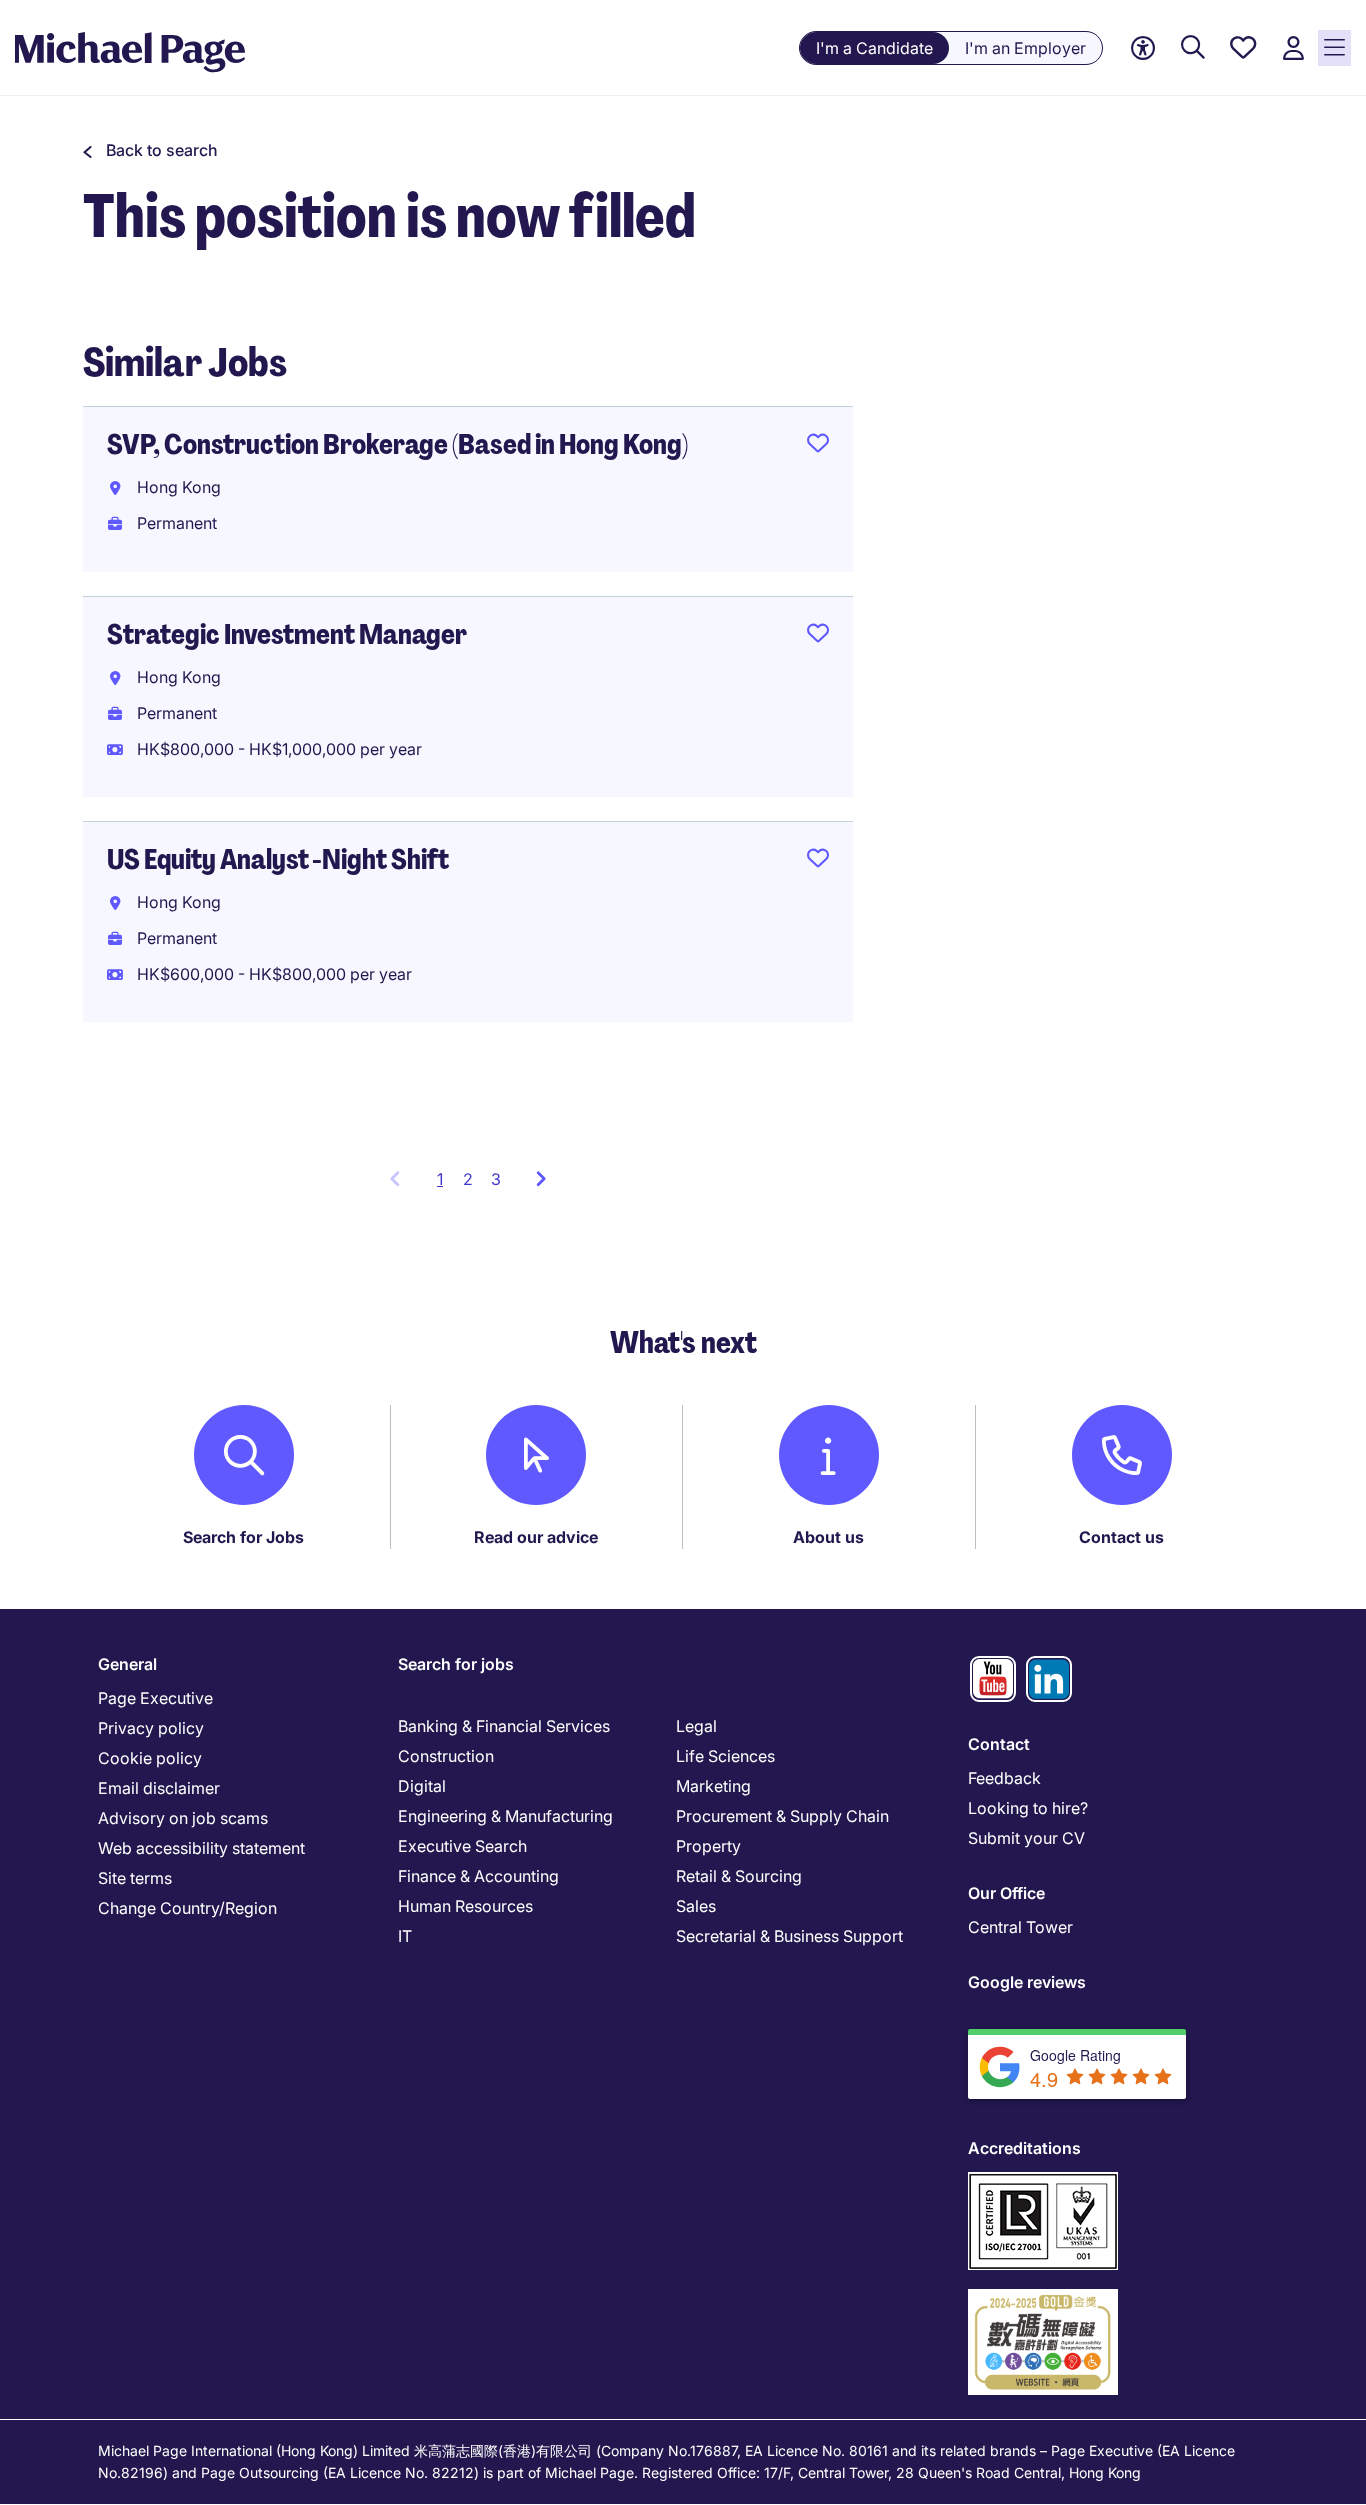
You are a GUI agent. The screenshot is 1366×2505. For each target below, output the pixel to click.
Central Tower (1020, 1927)
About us (828, 1537)
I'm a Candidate (874, 48)
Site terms (135, 1878)
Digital (422, 1786)
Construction (446, 1756)
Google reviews (1027, 1982)
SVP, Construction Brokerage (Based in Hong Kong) (397, 444)
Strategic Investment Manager (287, 634)
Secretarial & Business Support (789, 1936)
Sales (696, 1906)
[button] (150, 150)
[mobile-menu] (1334, 48)
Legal (696, 1726)
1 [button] (445, 1185)
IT (405, 1936)
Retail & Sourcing (739, 1876)
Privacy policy (151, 1728)
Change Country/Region (187, 1908)
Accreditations (1024, 2148)
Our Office (1006, 1893)
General (127, 1664)
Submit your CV (1026, 1838)
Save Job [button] (818, 447)
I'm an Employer (1025, 48)
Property (708, 1846)
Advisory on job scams (183, 1818)
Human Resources (465, 1906)
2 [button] (468, 1179)
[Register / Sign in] (1293, 48)
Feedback (1004, 1778)
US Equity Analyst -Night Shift (278, 859)
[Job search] (1193, 48)
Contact (999, 1744)
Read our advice (536, 1537)
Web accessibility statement (201, 1848)
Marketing (713, 1786)
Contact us (1121, 1537)
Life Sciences (725, 1756)
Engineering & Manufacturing (505, 1816)
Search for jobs (456, 1664)
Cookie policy (150, 1758)
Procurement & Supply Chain (782, 1816)
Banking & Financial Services (504, 1726)
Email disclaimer (159, 1788)
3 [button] (496, 1179)
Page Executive (155, 1698)
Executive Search (462, 1846)
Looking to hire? (1028, 1808)
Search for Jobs (243, 1537)
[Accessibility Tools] (1143, 48)
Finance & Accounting (478, 1876)
